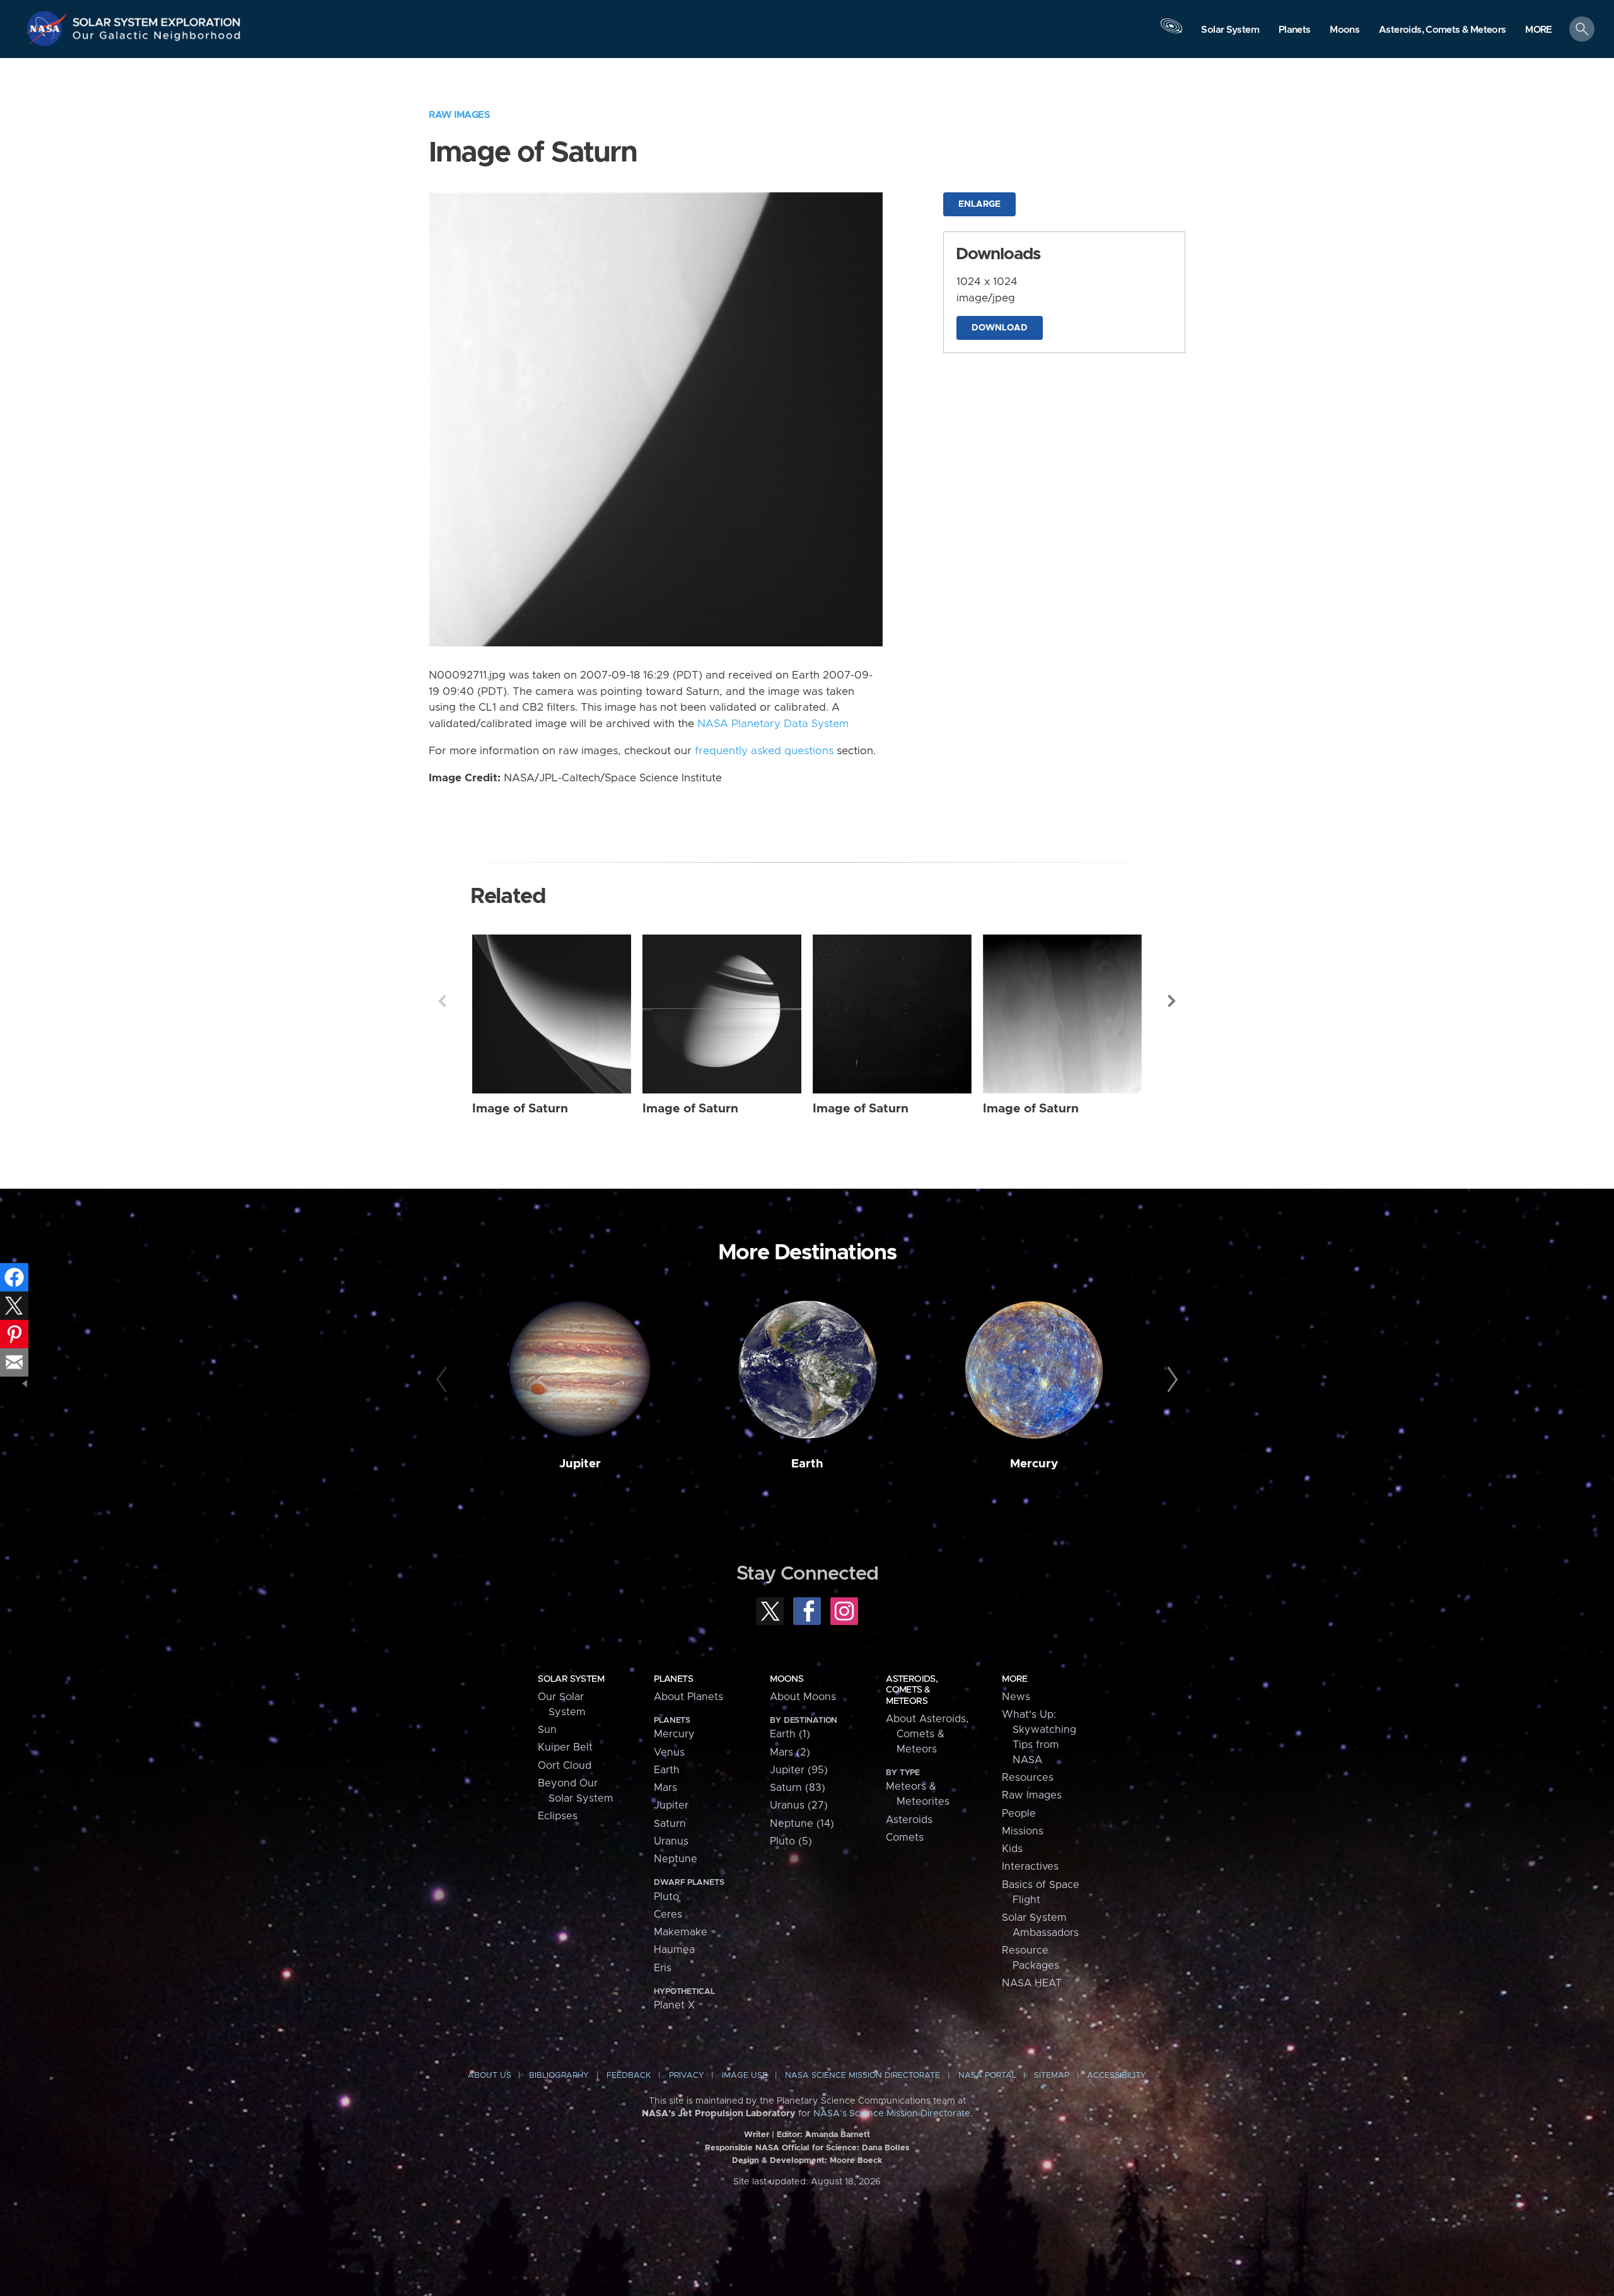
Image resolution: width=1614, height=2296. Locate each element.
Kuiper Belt (565, 1747)
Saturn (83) (798, 1788)
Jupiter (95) (799, 1770)
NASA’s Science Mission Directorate (892, 2114)
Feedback (629, 2076)
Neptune (676, 1859)
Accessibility (1117, 2076)
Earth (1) (790, 1734)
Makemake (681, 1932)
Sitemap (1052, 2076)
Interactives (1030, 1867)
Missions (1023, 1831)
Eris (663, 1968)
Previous (442, 1001)
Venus (669, 1752)
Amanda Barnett (838, 2135)
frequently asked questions (764, 751)
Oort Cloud (565, 1766)
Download (1000, 328)
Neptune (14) (802, 1824)
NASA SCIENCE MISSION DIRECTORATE (862, 2076)
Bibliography (559, 2076)
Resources (1028, 1778)
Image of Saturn (520, 1109)
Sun (547, 1730)
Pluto (666, 1897)
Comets (905, 1838)
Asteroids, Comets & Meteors (912, 1690)
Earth (807, 1464)
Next (1172, 1001)
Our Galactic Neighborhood (157, 38)
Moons (787, 1679)
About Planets (688, 1697)
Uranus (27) (799, 1805)
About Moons (803, 1697)
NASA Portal (987, 2076)
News (1016, 1697)
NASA (48, 28)
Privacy (687, 2076)
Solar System (571, 1679)
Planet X (674, 2005)
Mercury (1034, 1464)
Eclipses (558, 1816)
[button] (1539, 30)
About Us (490, 2076)
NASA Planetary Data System (773, 724)
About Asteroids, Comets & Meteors (927, 1734)
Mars (665, 1788)
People (1019, 1814)
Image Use (745, 2076)
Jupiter (580, 1464)
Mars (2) (790, 1752)
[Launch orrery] (1171, 32)
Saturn (670, 1824)
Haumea (674, 1950)
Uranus (671, 1841)
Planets (673, 1679)
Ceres (668, 1914)
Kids (1012, 1849)
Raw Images (459, 115)
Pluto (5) (791, 1841)
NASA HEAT (1032, 1983)
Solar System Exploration (157, 19)
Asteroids (909, 1820)
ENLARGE (979, 204)
